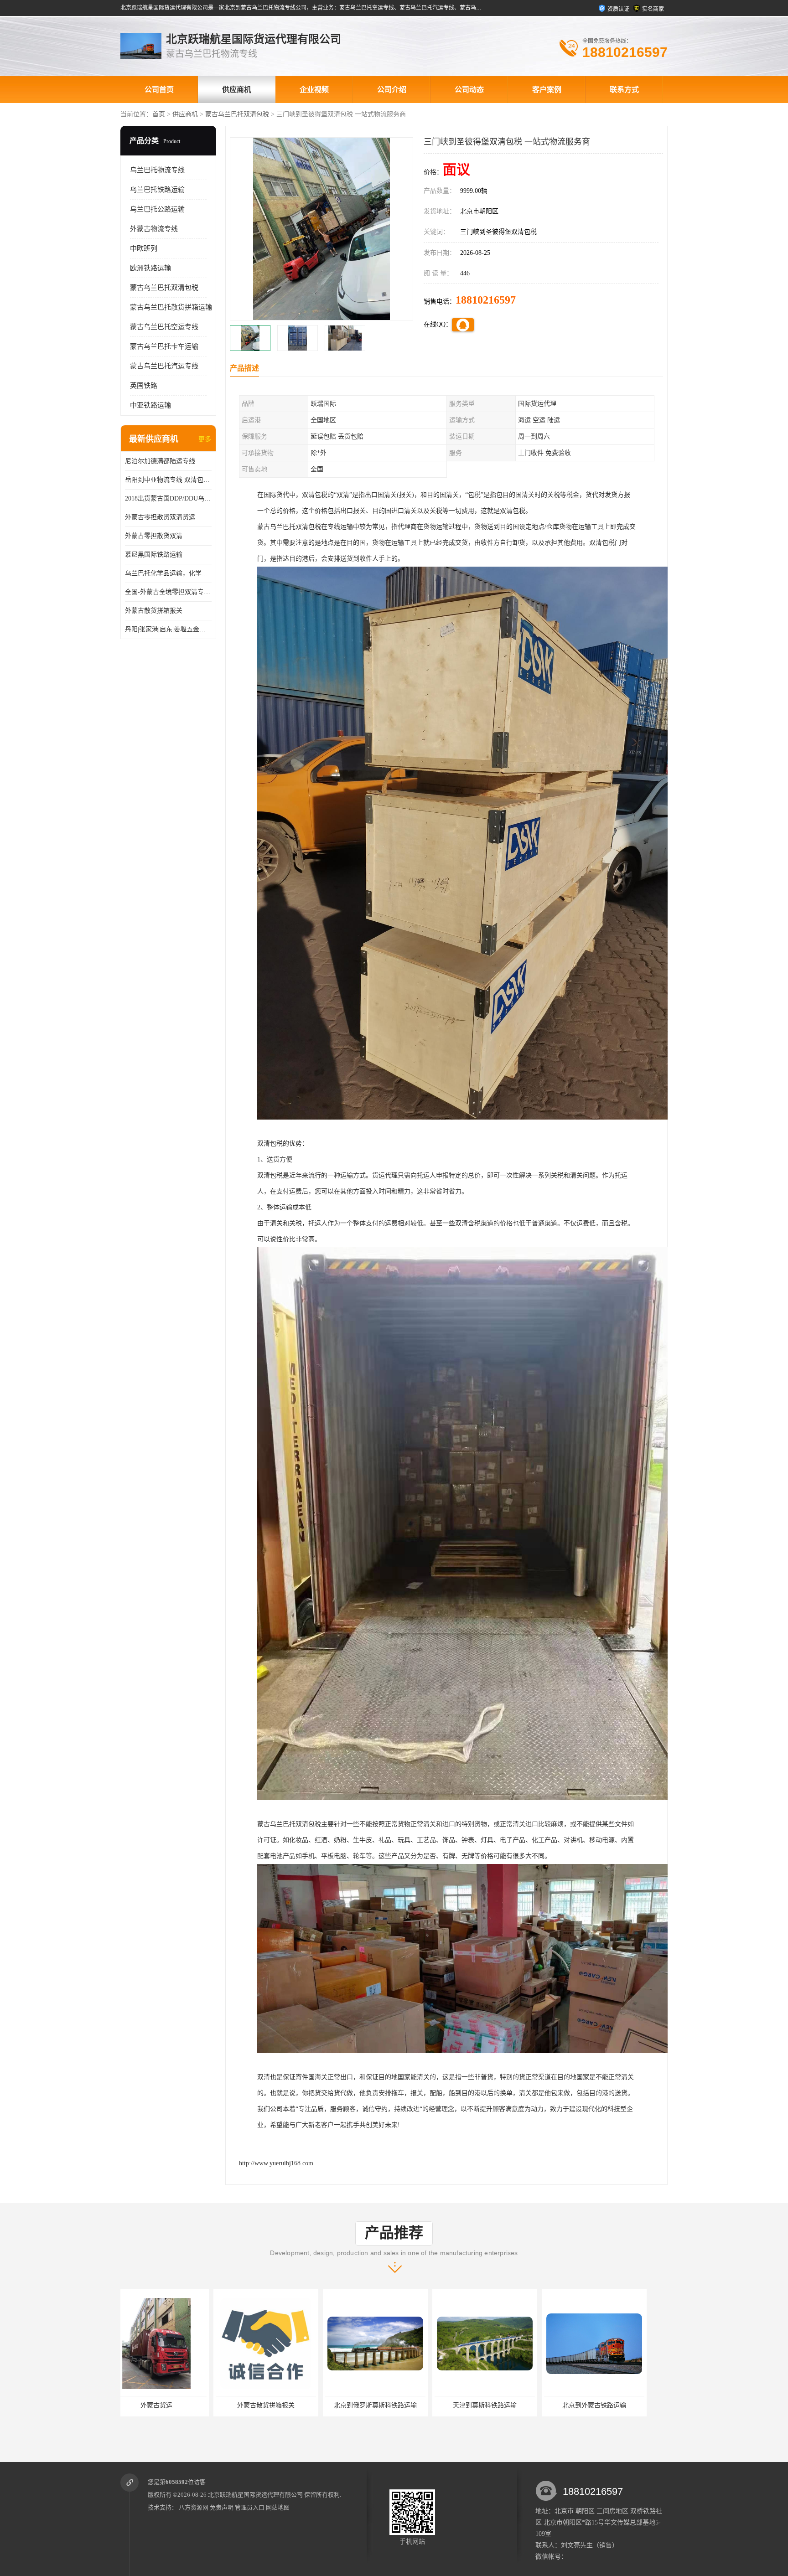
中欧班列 (144, 248)
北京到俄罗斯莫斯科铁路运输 (173, 2405)
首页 (159, 114)
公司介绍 (392, 90)
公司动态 (469, 90)
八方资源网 (194, 2507)
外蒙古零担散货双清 (154, 536)
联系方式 (624, 90)
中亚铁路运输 (150, 405)
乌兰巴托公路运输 (157, 209)
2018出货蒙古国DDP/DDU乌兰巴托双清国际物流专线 (168, 498)
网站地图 (278, 2507)
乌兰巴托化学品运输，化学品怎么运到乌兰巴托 (168, 573)
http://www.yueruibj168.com (276, 2163)
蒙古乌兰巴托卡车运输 (164, 346)
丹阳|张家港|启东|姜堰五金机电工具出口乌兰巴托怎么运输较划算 (168, 629)
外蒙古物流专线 (154, 229)
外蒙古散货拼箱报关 (154, 611)
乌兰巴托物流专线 (157, 170)
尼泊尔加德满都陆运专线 (160, 461)
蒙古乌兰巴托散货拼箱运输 (171, 307)
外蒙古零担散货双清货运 (160, 517)
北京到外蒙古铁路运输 (392, 2405)
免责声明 (222, 2507)
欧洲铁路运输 (150, 268)
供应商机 (237, 90)
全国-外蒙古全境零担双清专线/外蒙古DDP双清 (168, 592)
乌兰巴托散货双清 (501, 2405)
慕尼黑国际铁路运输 (154, 555)
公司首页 (159, 90)
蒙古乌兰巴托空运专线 (164, 327)
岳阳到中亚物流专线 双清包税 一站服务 (168, 480)
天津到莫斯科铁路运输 (282, 2405)
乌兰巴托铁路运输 (157, 190)
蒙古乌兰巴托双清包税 (237, 114)
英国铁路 (144, 386)
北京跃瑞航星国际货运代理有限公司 (255, 2495)
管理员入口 (250, 2507)
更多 (205, 439)
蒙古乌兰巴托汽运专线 (164, 366)
